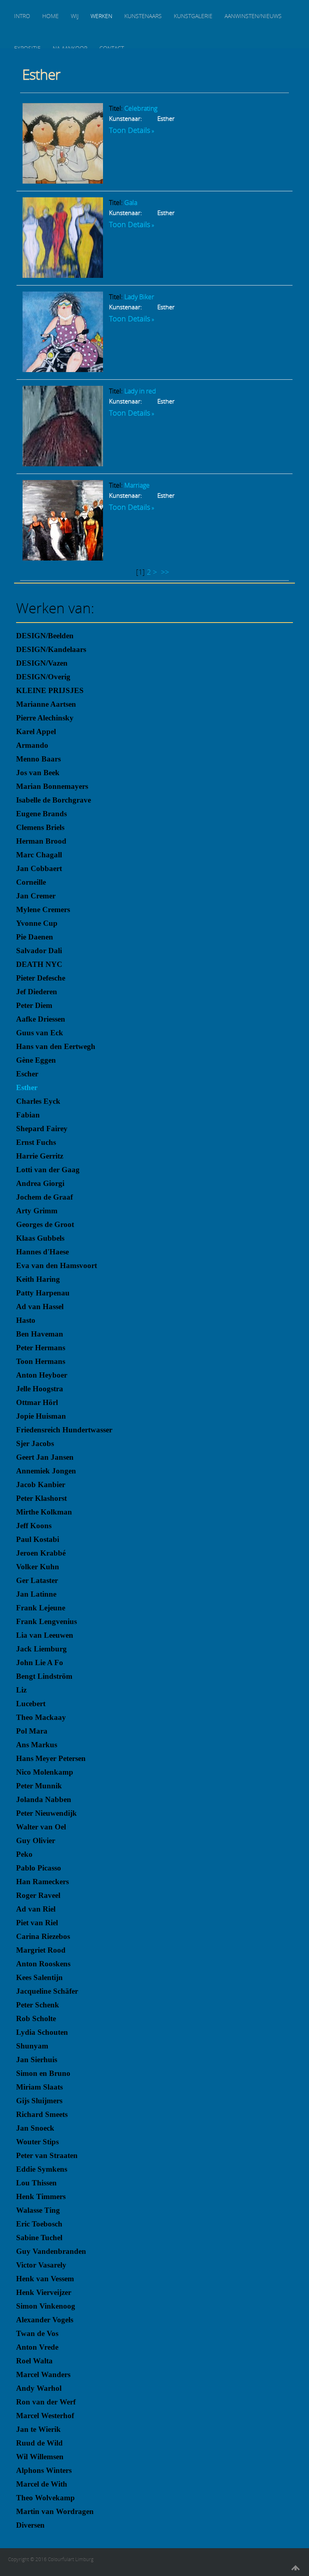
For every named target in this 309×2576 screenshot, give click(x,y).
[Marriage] (63, 558)
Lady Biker (139, 297)
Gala (131, 203)
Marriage (137, 485)
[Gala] (63, 275)
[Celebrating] (63, 181)
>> (166, 572)
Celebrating (141, 108)
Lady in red (140, 391)
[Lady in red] (63, 463)
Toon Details (130, 130)
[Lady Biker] (63, 369)
